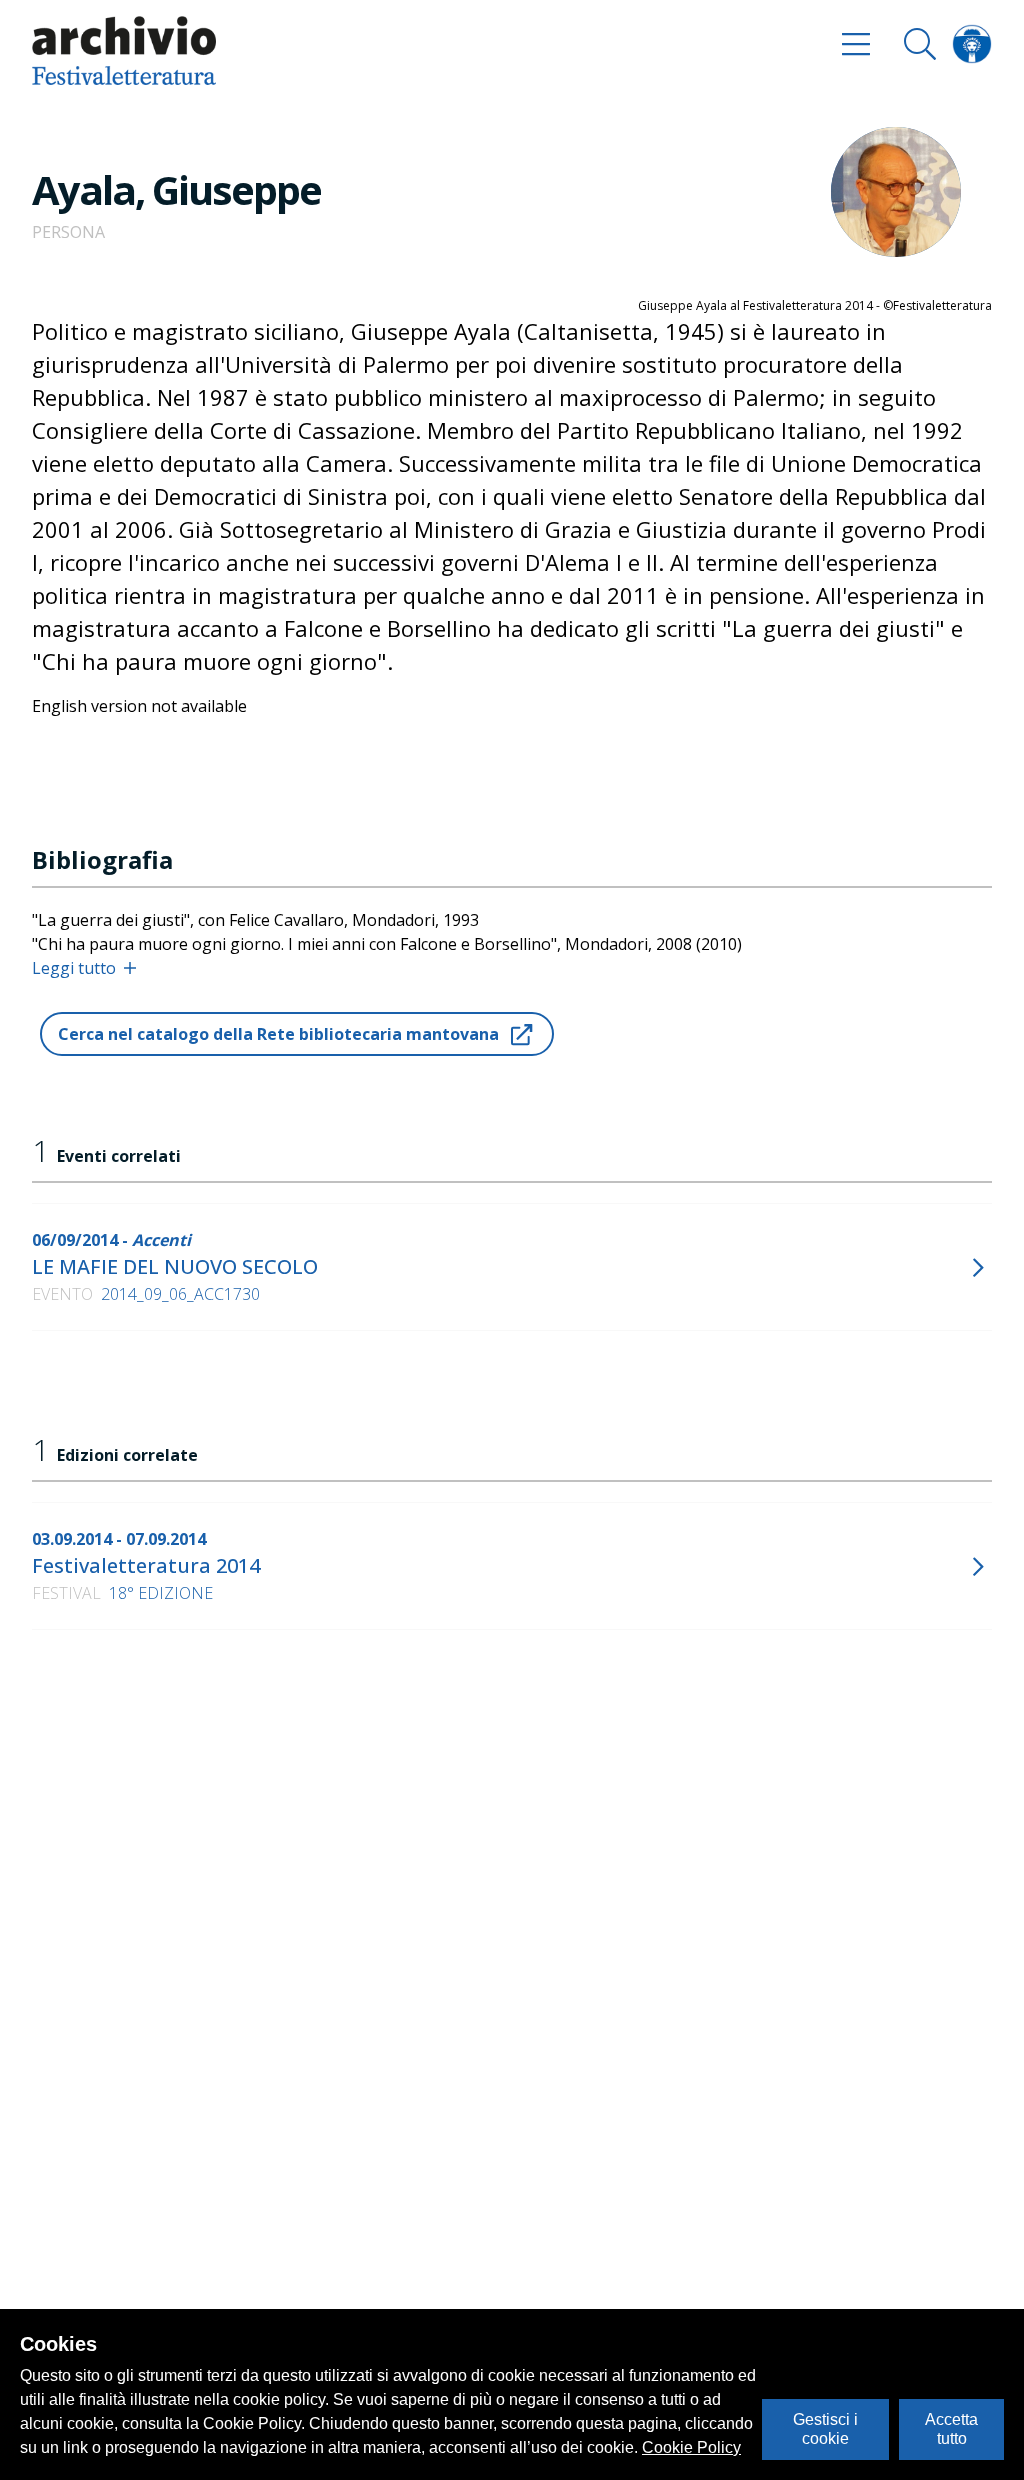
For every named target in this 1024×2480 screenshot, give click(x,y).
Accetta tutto (951, 2428)
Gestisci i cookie (825, 2428)
